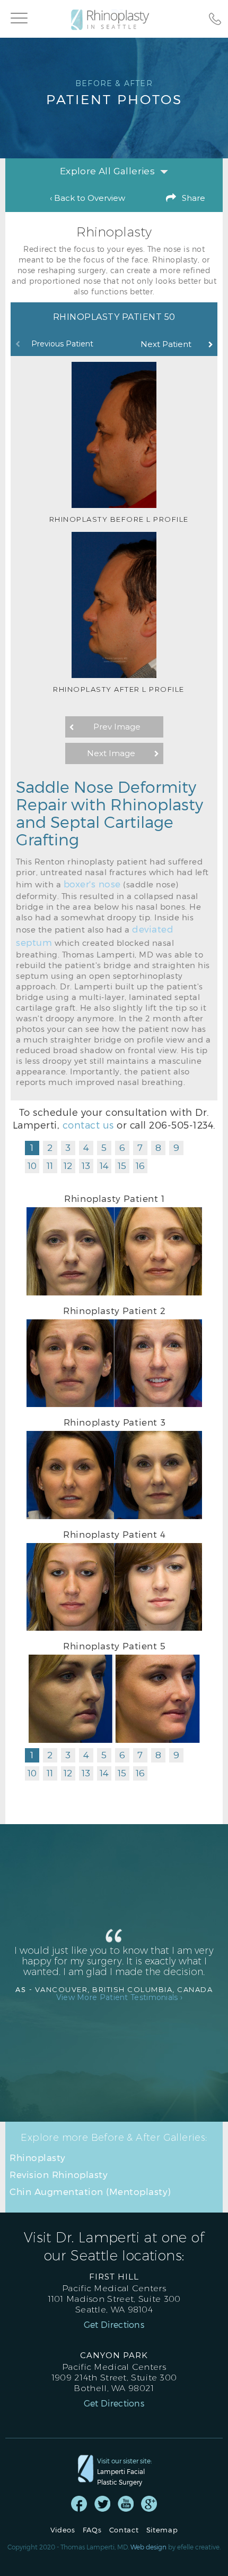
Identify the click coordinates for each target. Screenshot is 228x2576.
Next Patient (166, 344)
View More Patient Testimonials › (120, 1997)
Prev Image (117, 727)
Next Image (111, 753)
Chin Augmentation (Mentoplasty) (90, 2191)
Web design (148, 2547)
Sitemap (162, 2530)
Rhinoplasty (38, 2157)
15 (122, 1166)
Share (194, 198)
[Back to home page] (115, 20)
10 (32, 1166)
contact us (88, 1125)
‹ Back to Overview (87, 198)
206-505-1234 (181, 1125)
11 (50, 1166)
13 (86, 1166)
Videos (63, 2530)
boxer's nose (92, 884)
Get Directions (114, 2325)
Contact (124, 2530)
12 (68, 1166)
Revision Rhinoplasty (59, 2174)
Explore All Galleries (107, 171)
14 (104, 1166)
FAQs (92, 2530)
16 (140, 1166)
